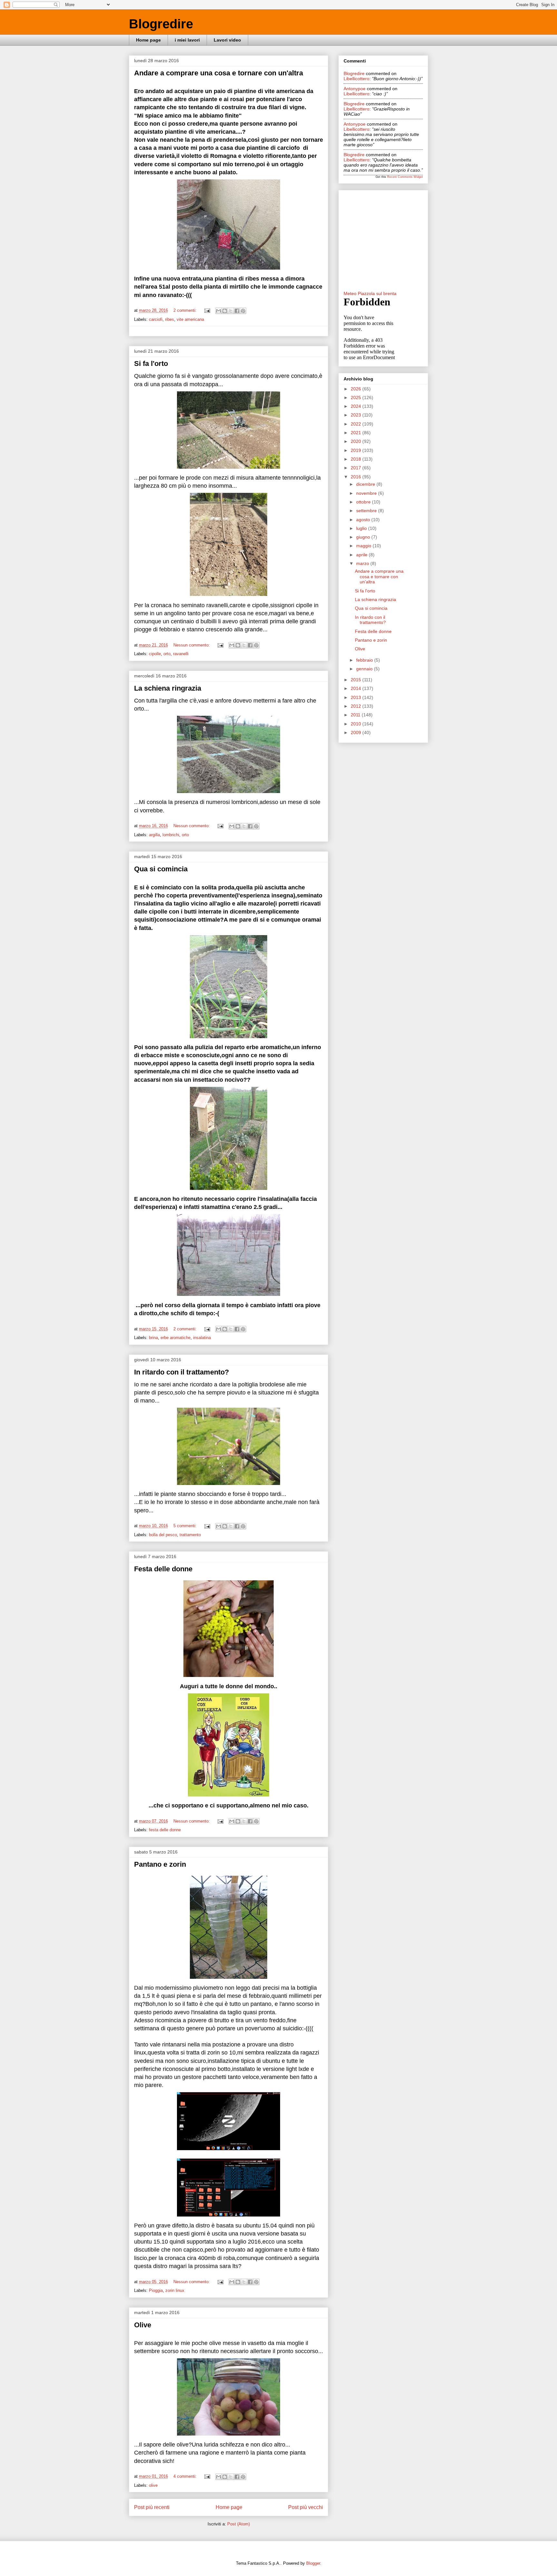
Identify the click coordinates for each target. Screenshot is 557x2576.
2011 (356, 715)
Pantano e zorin (160, 1864)
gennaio (365, 669)
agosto (364, 520)
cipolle (155, 654)
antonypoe (355, 89)
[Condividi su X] (231, 311)
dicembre (366, 484)
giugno (364, 537)
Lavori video (227, 40)
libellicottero (357, 79)
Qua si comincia (161, 869)
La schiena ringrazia (168, 688)
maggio (364, 546)
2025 (357, 397)
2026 (357, 389)
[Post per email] (207, 310)
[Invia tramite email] (219, 311)
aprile (362, 555)
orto (167, 654)
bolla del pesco (163, 1535)
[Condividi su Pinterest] (243, 311)
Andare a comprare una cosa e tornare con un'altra (219, 73)
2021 (357, 433)
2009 (357, 733)
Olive (143, 2325)
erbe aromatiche (176, 1338)
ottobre (364, 502)
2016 (357, 477)
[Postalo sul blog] (225, 311)
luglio (362, 528)
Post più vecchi (306, 2507)
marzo (363, 563)
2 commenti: (186, 310)
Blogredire (161, 24)
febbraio (365, 660)
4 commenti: (186, 2476)
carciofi (156, 319)
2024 (357, 406)
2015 (357, 680)
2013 (357, 697)
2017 (357, 468)
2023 (357, 415)
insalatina (202, 1338)
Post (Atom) (239, 2524)
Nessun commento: (192, 645)
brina (153, 1338)
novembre (367, 493)
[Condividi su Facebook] (237, 311)
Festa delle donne (163, 1569)
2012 (357, 706)
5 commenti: (186, 1526)
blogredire (354, 73)
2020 (357, 441)
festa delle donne (165, 1830)
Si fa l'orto (151, 364)
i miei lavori (187, 40)
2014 (357, 688)
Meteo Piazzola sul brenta (370, 293)
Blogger (313, 2563)
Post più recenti (152, 2507)
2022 (357, 424)
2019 (357, 450)
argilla (154, 835)
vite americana (190, 319)
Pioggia (156, 2290)
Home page (148, 40)
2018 (357, 459)
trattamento (190, 1535)
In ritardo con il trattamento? (181, 1372)
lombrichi (171, 835)
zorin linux (175, 2290)
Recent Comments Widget (405, 177)
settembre (367, 511)
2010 (357, 724)
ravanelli (181, 654)
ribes (170, 319)
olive (153, 2485)
